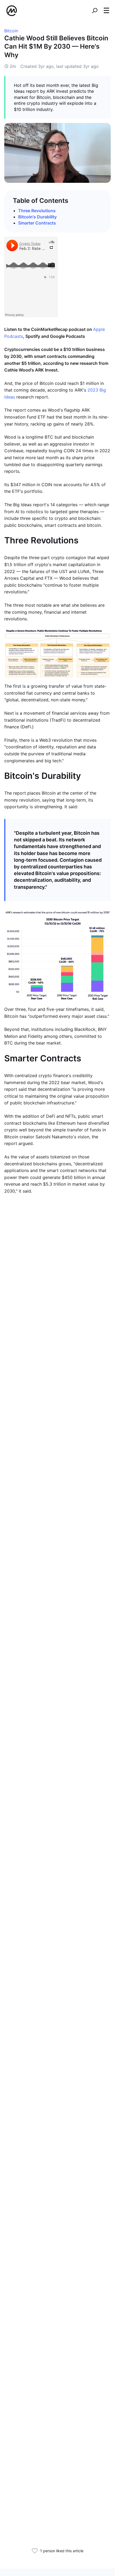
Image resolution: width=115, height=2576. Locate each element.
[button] (106, 10)
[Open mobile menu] (106, 11)
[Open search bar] (95, 11)
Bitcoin (11, 31)
